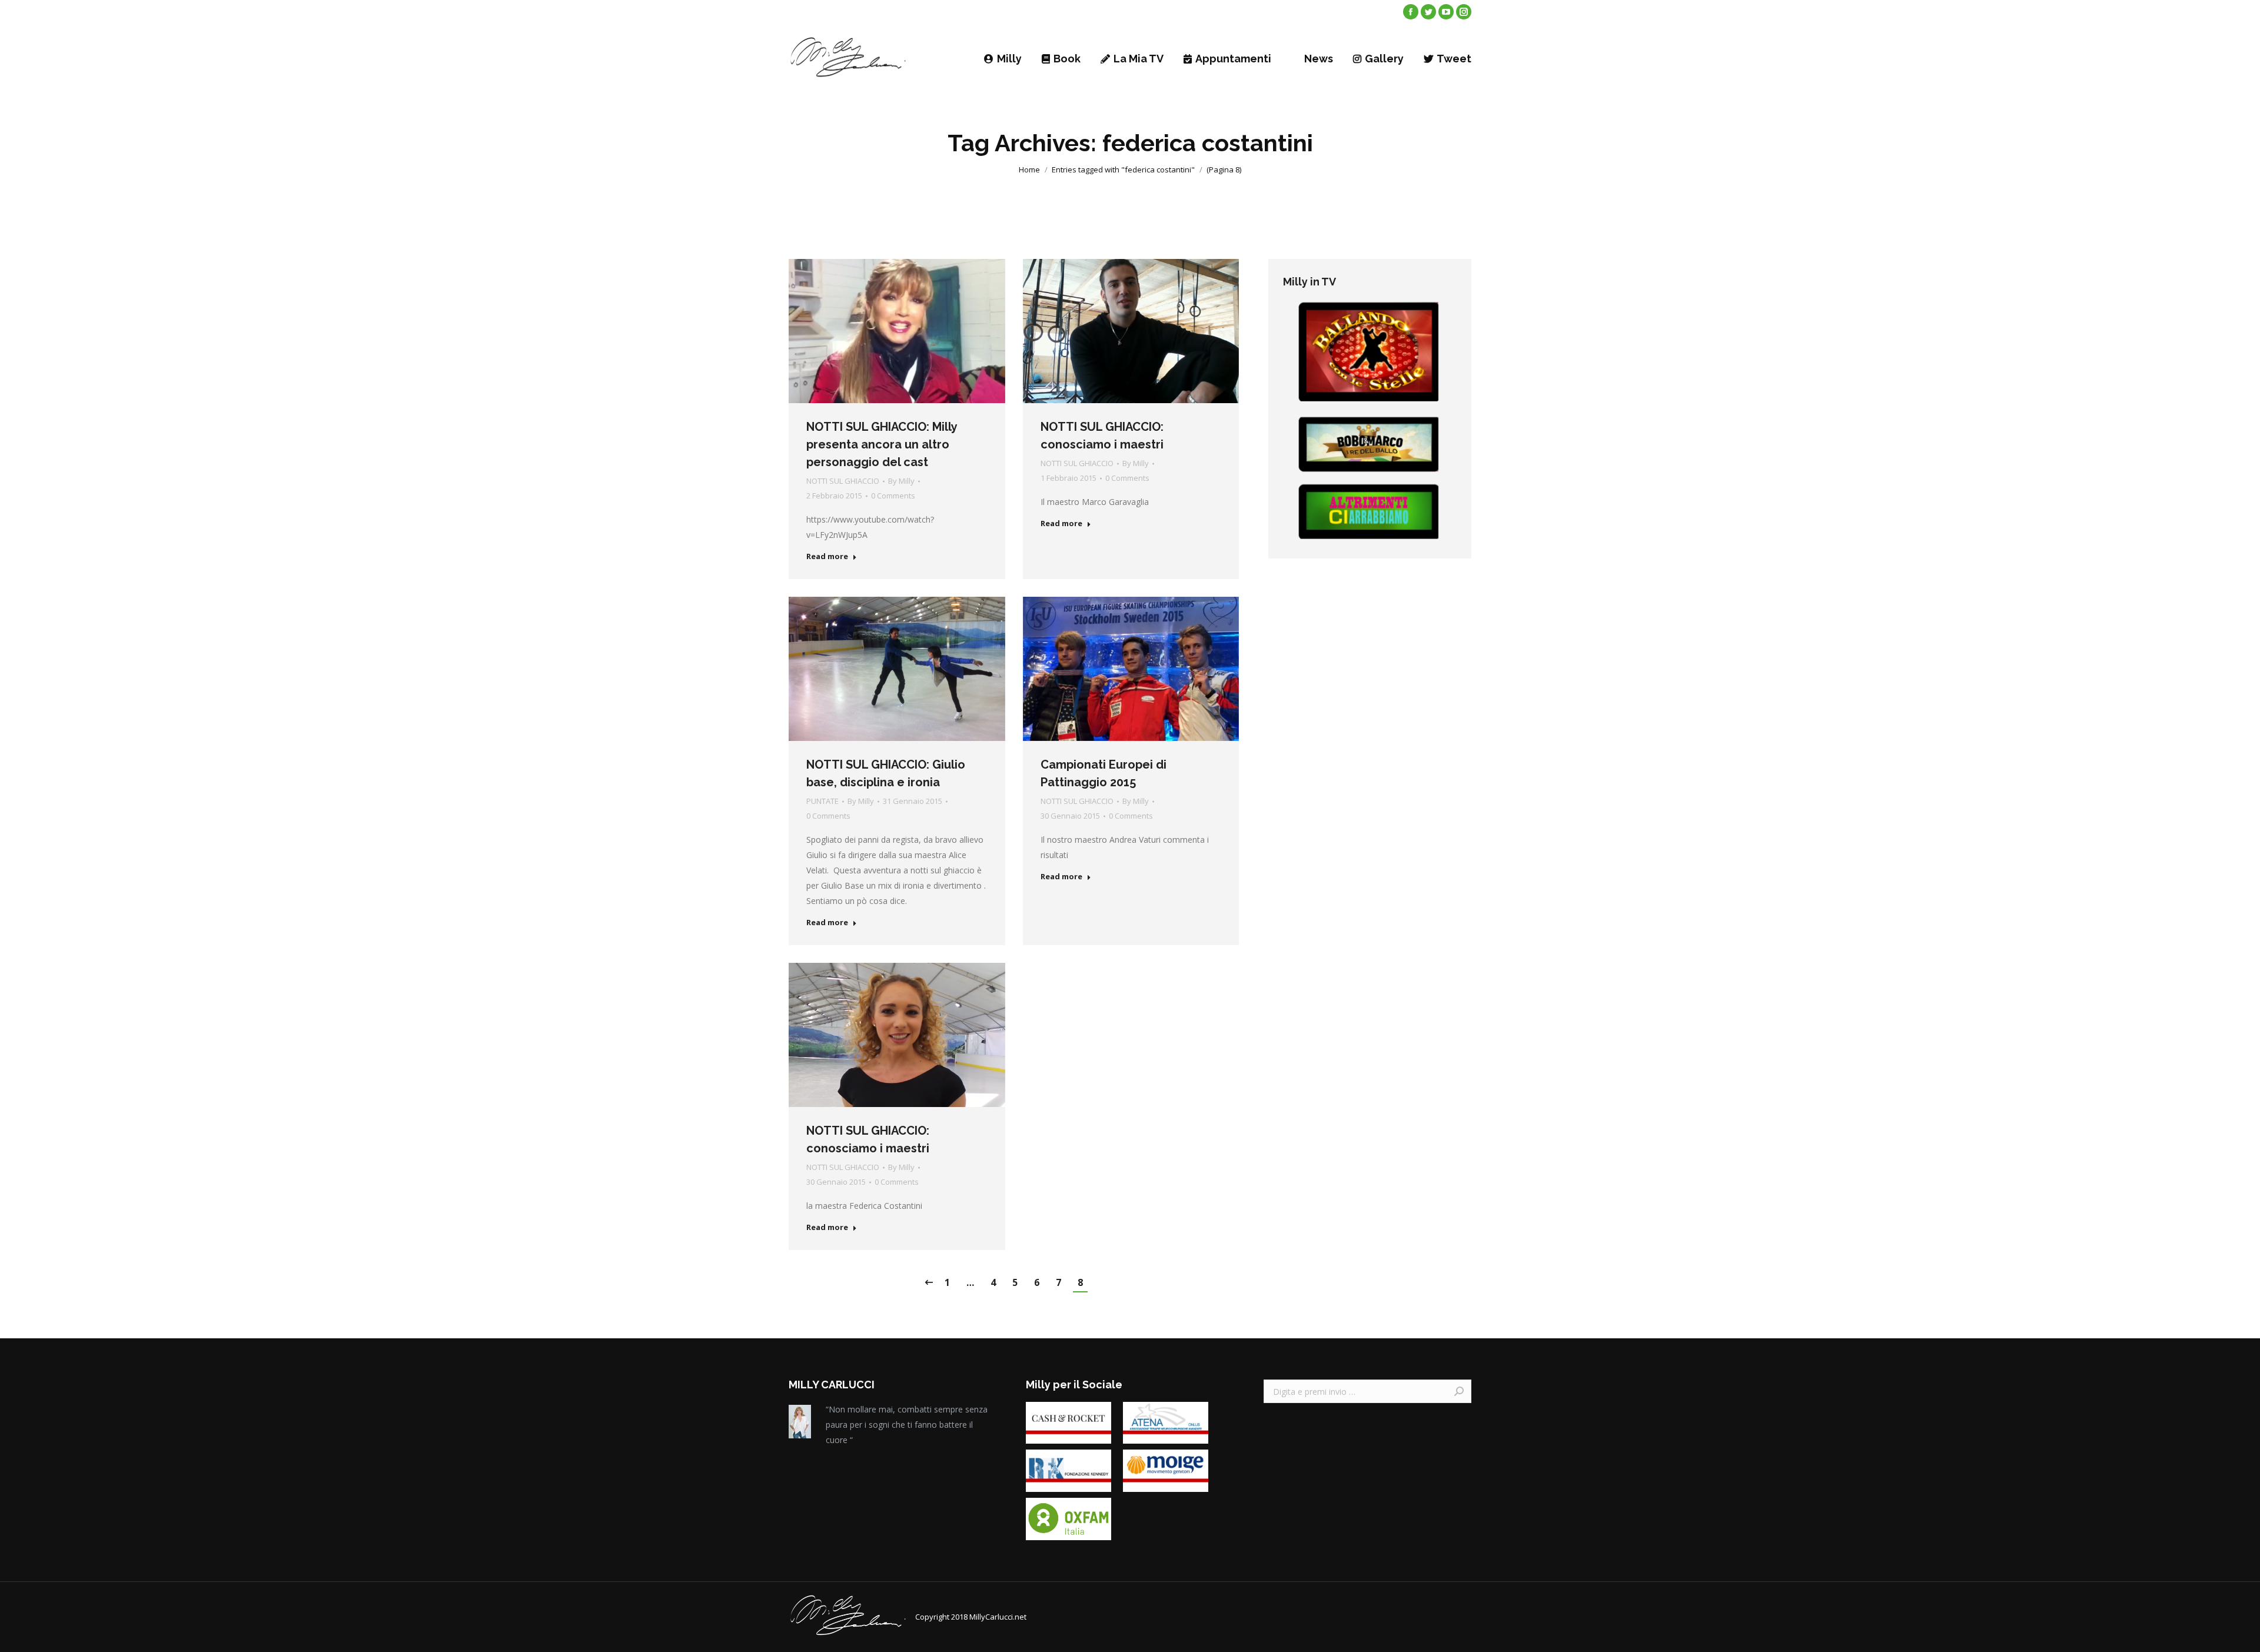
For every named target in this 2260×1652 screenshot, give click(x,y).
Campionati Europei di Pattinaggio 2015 (1104, 773)
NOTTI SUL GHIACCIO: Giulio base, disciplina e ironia (886, 773)
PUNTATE (822, 801)
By (901, 481)
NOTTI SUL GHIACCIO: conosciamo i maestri (1102, 436)
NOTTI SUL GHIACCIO (843, 481)
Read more (827, 556)
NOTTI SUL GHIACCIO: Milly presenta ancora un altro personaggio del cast (882, 444)
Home (1029, 169)
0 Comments (893, 496)
